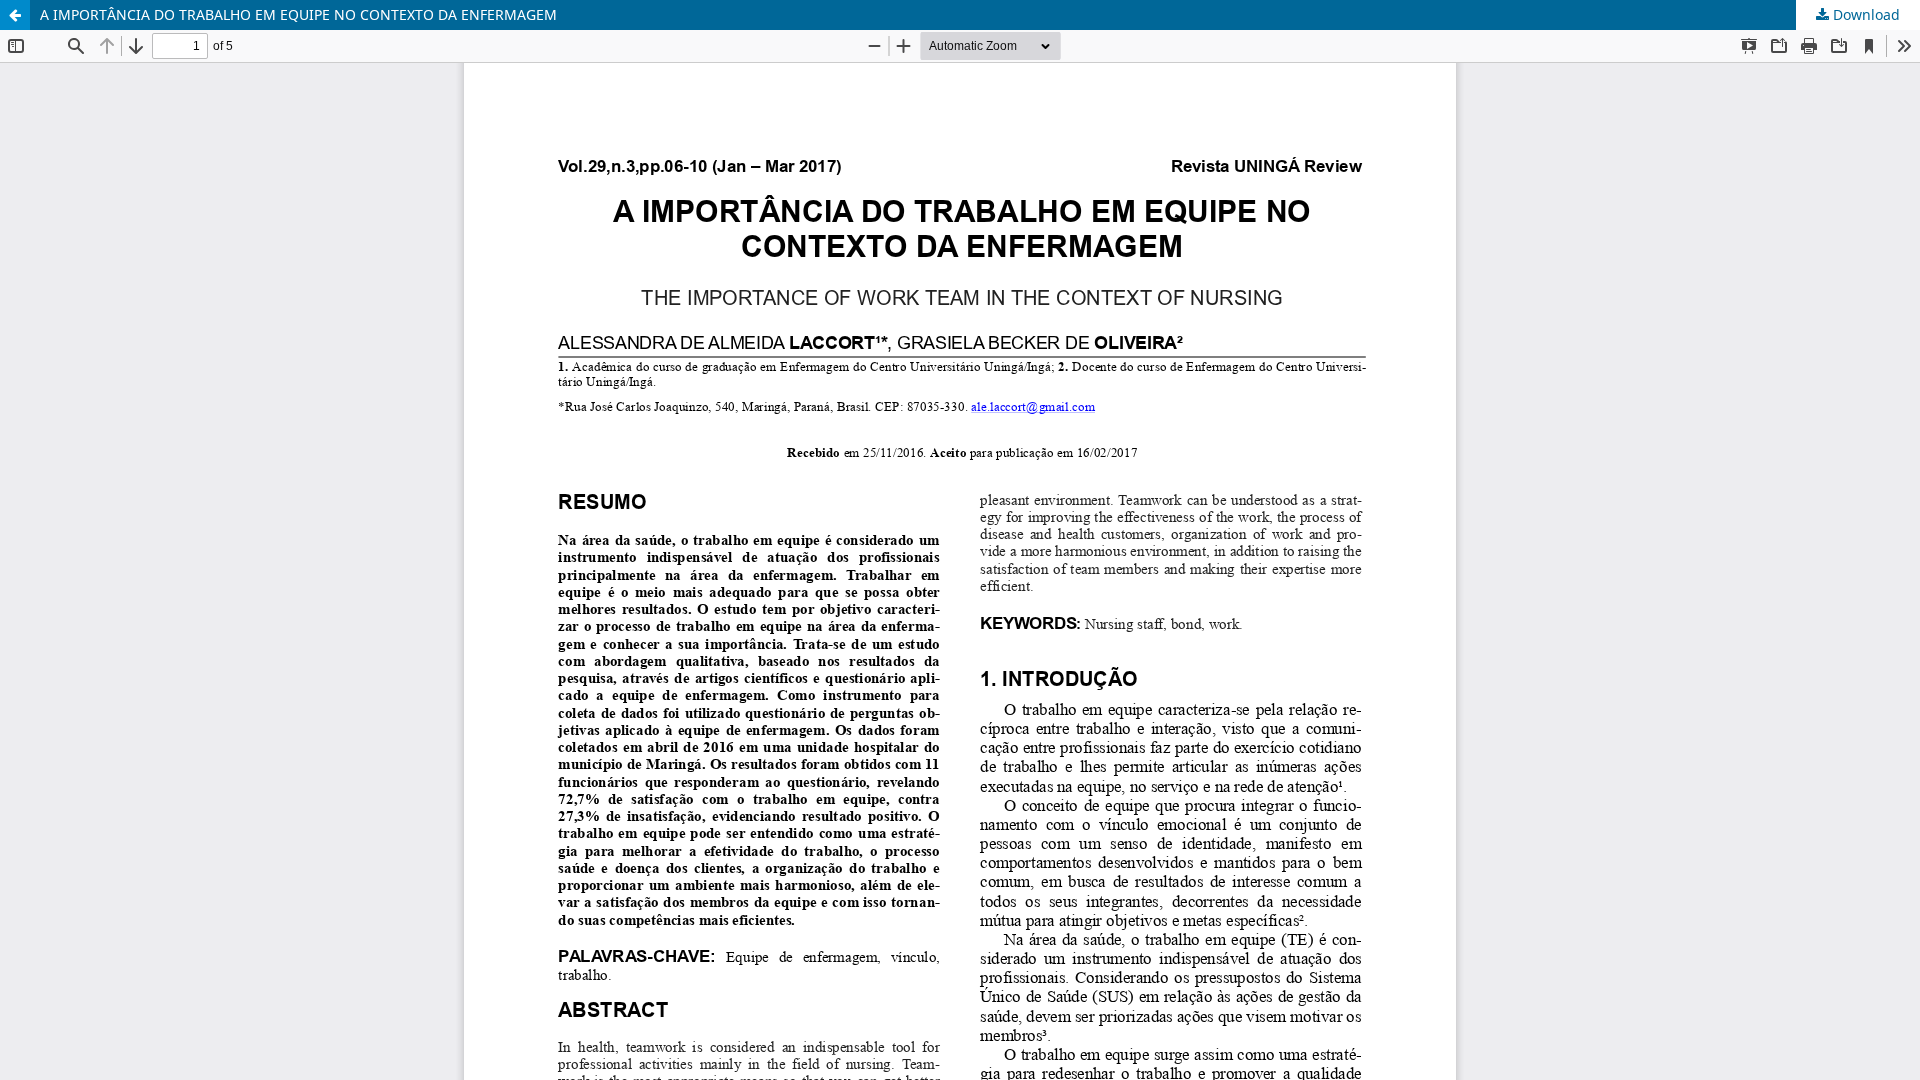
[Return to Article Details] (15, 15)
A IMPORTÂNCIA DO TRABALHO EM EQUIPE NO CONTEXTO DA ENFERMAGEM (298, 14)
